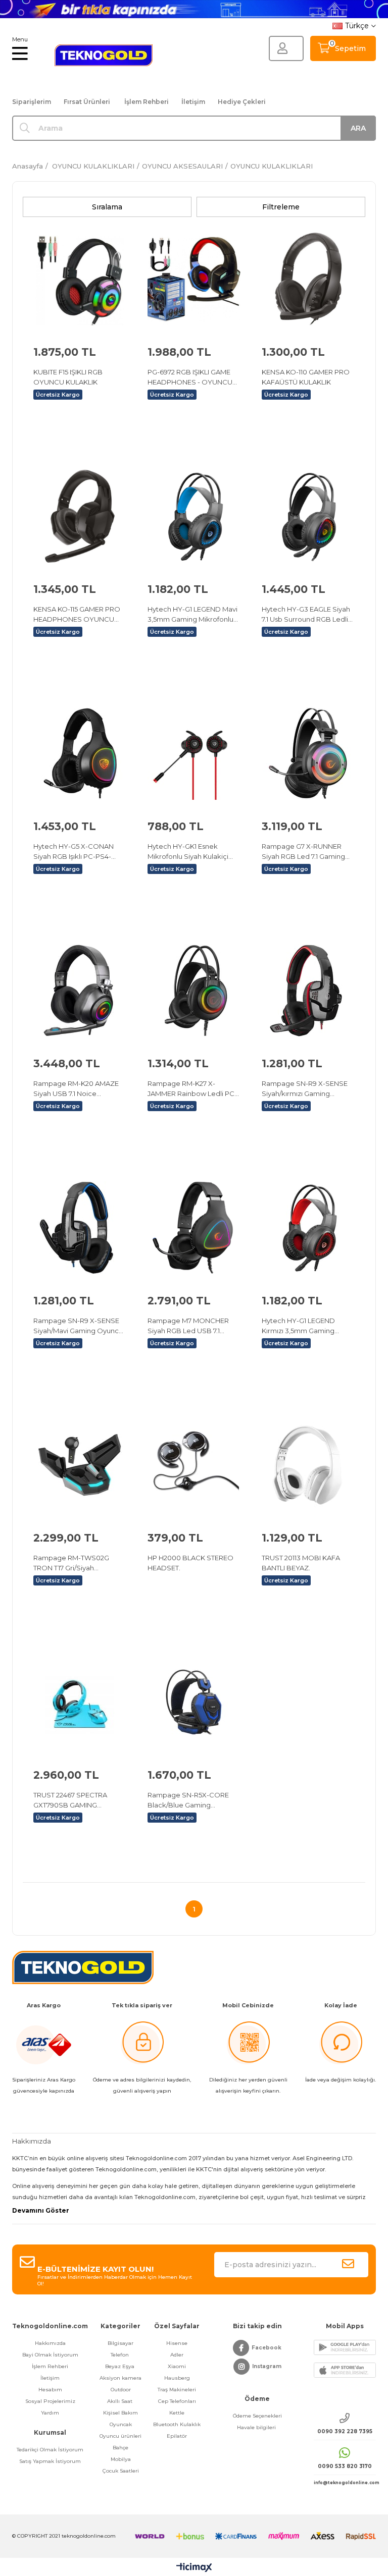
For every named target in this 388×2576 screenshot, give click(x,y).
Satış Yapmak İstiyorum (50, 2461)
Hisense (177, 2343)
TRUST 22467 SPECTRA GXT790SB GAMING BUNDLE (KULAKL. (70, 1800)
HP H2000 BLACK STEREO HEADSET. (190, 1563)
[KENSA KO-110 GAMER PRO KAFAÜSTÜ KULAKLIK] (308, 279)
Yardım (50, 2413)
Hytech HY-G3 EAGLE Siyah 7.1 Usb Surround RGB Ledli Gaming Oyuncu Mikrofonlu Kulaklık (306, 615)
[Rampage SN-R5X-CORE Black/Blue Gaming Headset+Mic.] (194, 1702)
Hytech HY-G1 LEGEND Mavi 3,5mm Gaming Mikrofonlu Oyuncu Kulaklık (192, 615)
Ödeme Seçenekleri (257, 2416)
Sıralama (107, 207)
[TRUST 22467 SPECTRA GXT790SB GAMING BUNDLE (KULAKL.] (80, 1702)
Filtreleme (281, 207)
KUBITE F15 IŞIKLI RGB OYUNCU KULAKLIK (68, 377)
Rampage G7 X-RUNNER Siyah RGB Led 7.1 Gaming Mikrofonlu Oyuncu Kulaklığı (307, 852)
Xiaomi (177, 2366)
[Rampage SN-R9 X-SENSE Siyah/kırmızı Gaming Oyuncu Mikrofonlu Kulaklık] (308, 991)
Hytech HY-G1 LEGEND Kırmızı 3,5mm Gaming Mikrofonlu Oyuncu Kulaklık (306, 1326)
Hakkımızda (50, 2343)
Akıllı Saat (120, 2401)
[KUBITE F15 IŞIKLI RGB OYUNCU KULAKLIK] (80, 279)
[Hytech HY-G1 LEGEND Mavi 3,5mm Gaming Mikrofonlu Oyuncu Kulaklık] (194, 516)
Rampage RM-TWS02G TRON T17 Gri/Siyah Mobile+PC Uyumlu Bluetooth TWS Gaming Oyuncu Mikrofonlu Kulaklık (78, 1563)
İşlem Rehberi (147, 102)
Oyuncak (121, 2424)
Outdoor (121, 2390)
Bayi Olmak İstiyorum (50, 2355)
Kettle (177, 2413)
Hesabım (50, 2390)
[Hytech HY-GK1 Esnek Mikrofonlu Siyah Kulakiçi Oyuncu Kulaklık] (194, 753)
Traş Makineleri (177, 2390)
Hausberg (177, 2378)
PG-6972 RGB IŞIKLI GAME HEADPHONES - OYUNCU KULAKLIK (190, 377)
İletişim (193, 102)
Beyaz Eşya (120, 2366)
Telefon (120, 2355)
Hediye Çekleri (242, 102)
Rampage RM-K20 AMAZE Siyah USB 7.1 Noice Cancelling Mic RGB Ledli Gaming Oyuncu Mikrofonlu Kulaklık (78, 1089)
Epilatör (177, 2436)
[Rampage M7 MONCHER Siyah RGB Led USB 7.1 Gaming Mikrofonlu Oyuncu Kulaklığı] (194, 1228)
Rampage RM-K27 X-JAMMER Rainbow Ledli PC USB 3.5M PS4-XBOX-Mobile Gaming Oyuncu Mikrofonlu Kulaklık (191, 1089)
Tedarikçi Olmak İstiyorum (50, 2450)
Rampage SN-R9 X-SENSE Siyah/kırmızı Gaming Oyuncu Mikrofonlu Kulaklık (306, 1089)
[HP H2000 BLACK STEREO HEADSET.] (194, 1465)
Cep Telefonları (177, 2401)
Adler (177, 2355)
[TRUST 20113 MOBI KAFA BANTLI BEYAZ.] (308, 1465)
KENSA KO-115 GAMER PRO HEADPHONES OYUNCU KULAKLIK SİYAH (77, 615)
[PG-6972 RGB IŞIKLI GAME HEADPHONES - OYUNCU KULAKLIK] (194, 279)
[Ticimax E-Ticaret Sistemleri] (194, 2568)
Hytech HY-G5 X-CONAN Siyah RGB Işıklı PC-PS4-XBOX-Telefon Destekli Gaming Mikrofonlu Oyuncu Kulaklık (78, 852)
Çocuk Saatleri (121, 2471)
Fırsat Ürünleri (87, 102)
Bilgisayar (120, 2343)
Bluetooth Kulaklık (177, 2424)
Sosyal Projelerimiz (50, 2401)
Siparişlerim (32, 102)
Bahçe (120, 2448)
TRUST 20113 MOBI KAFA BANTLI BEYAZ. (301, 1563)
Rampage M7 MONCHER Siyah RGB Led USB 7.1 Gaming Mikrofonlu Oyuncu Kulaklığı (192, 1326)
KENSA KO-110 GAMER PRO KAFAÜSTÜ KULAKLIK (306, 377)
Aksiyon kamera (120, 2378)
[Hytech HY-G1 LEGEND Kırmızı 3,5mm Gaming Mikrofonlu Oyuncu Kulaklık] (308, 1228)
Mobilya (121, 2459)
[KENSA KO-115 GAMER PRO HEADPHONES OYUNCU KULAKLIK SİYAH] (80, 516)
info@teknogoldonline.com (345, 2483)
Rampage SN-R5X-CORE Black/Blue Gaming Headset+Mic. (188, 1800)
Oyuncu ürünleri (120, 2436)
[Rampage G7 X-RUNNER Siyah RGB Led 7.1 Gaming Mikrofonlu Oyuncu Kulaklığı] (308, 753)
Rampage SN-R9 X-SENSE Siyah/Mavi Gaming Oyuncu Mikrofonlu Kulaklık (78, 1326)
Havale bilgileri (257, 2427)
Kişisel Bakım (120, 2413)
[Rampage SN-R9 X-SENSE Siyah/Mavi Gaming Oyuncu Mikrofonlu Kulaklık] (80, 1228)
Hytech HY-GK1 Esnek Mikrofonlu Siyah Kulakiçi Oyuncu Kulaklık (188, 852)
